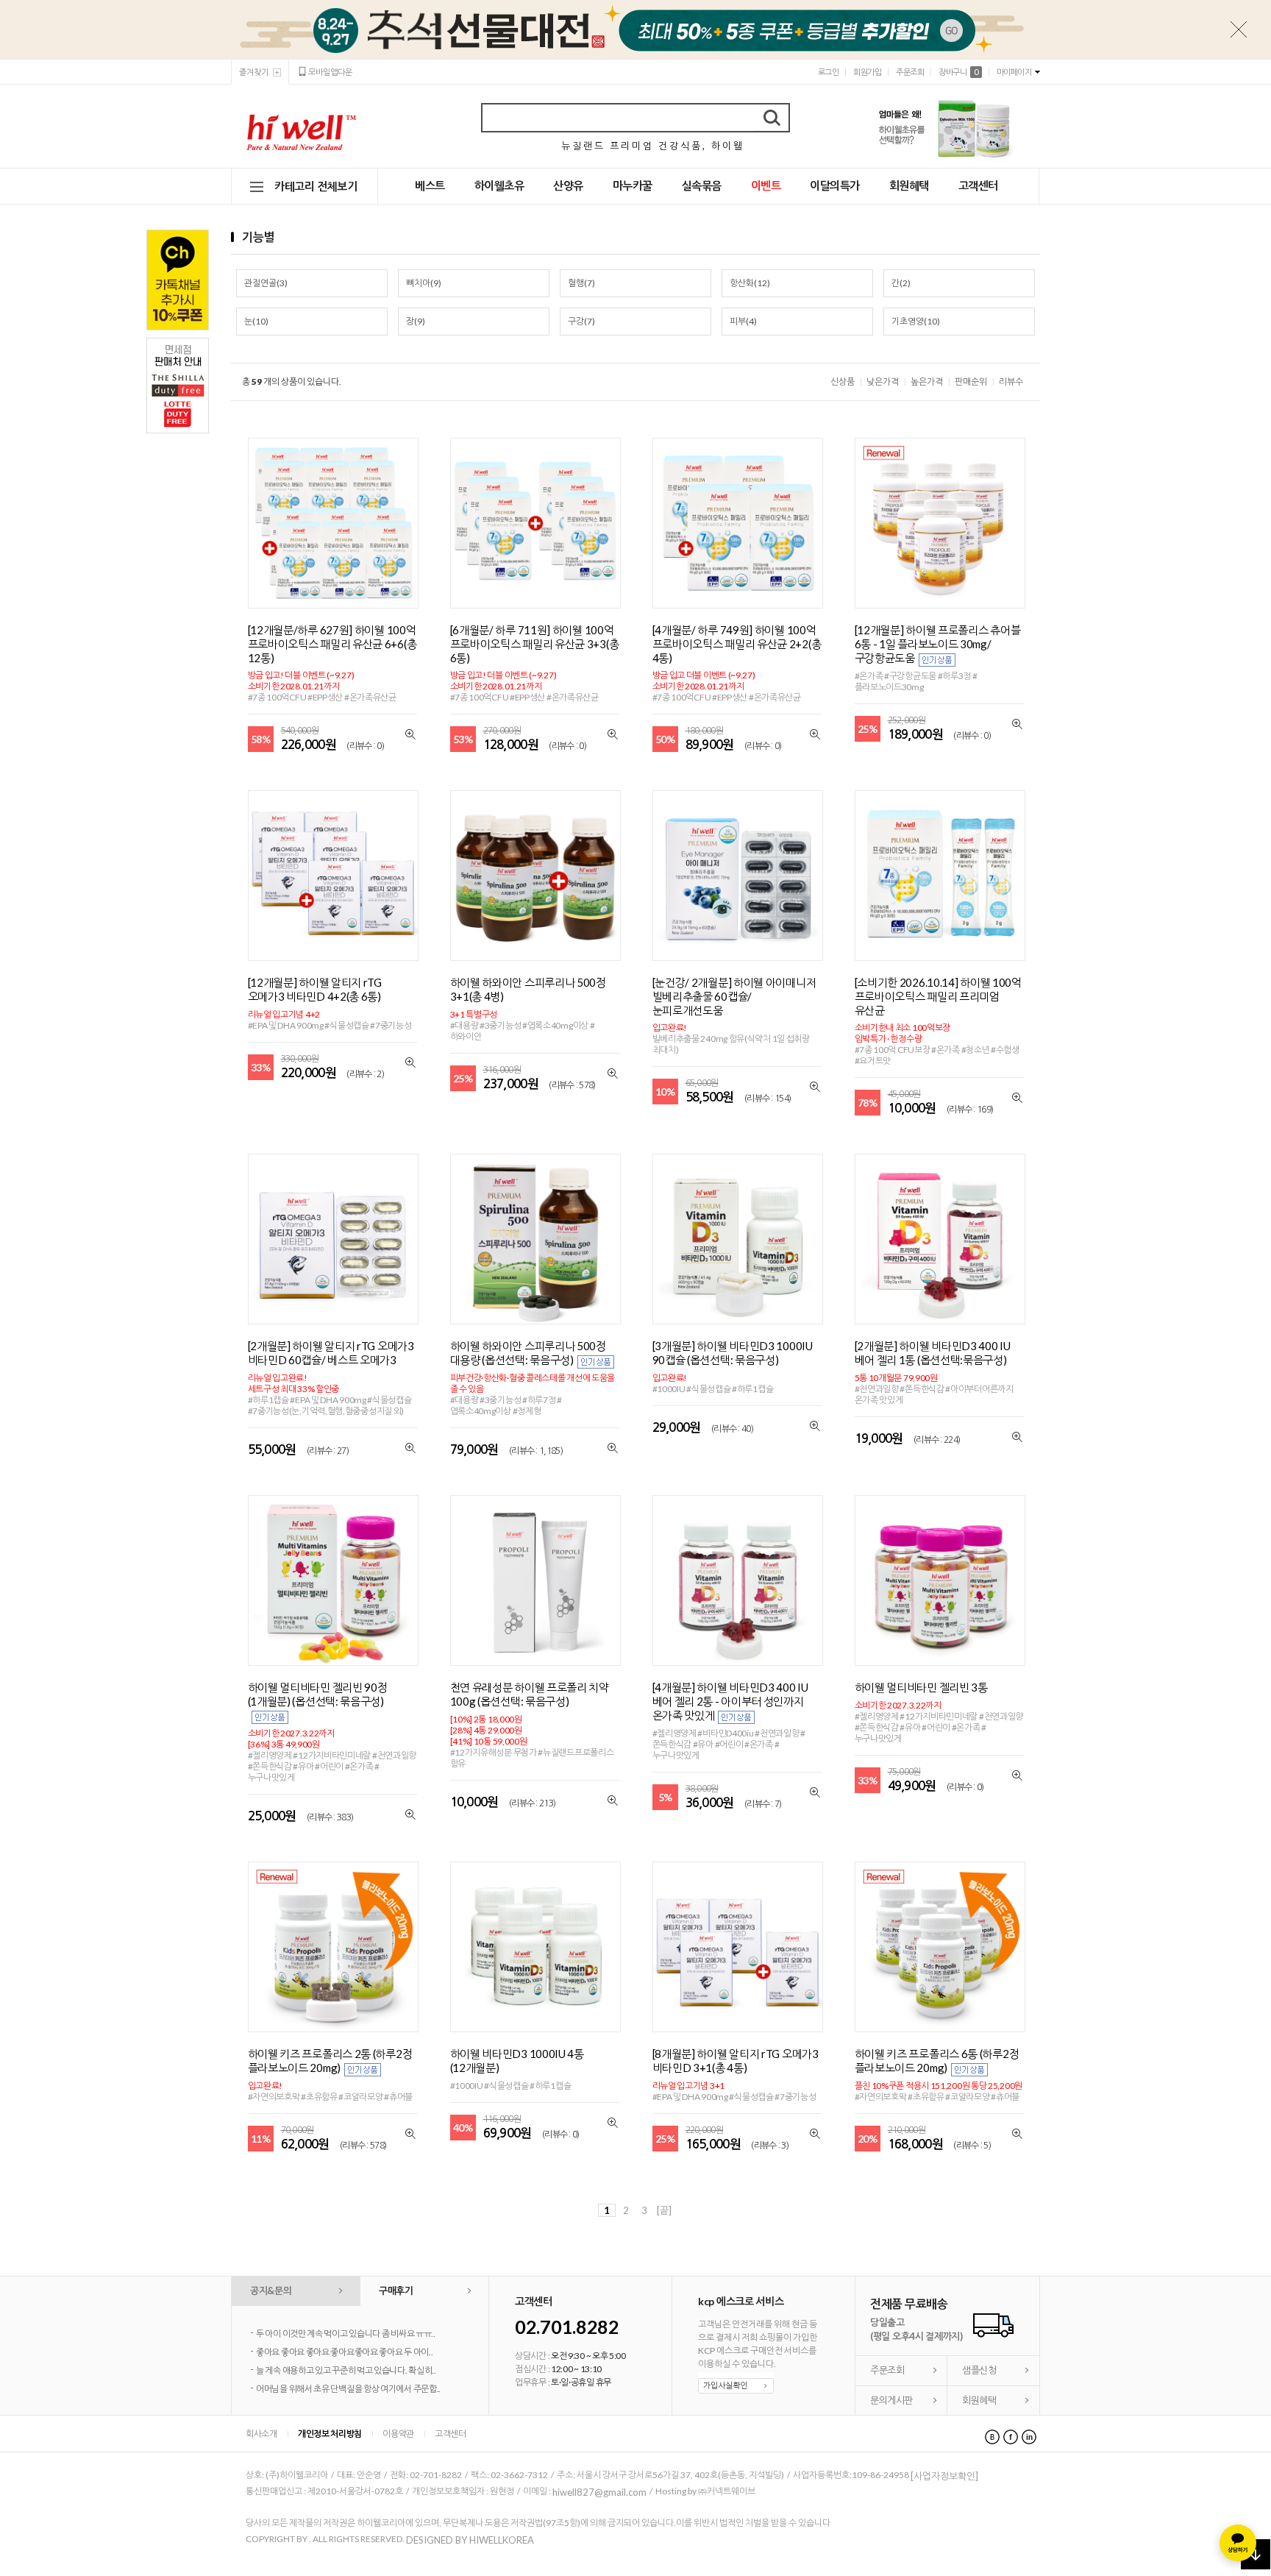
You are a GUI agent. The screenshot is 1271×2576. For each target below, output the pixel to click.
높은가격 (927, 382)
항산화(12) (750, 283)
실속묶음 (702, 185)
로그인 (829, 72)
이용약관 (398, 2434)
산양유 (568, 185)
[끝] (664, 2210)
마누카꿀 (633, 185)
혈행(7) (581, 283)
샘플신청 (979, 2370)
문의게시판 (891, 2400)
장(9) (416, 321)
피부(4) (743, 321)
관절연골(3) (266, 283)
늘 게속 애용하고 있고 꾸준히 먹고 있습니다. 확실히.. (346, 2370)
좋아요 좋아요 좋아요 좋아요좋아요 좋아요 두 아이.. (344, 2352)
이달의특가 (835, 185)
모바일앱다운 (330, 72)
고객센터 (978, 185)
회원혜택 (909, 185)
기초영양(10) (916, 321)
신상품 (843, 382)
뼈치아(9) (424, 283)
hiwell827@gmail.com (599, 2492)
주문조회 (910, 72)
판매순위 (971, 382)
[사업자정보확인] (944, 2476)
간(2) (901, 283)
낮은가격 (883, 382)
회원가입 (867, 72)
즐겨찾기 (254, 72)
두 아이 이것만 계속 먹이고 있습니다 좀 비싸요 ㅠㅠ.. (346, 2334)
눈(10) (256, 321)
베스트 (430, 185)
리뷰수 (1011, 382)
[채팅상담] (1238, 2543)
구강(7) (581, 321)
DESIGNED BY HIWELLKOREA (470, 2540)
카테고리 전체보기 (316, 186)
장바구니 (958, 72)
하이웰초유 (499, 185)
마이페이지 (1014, 72)
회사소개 (261, 2434)
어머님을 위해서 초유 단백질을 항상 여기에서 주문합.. (348, 2389)
